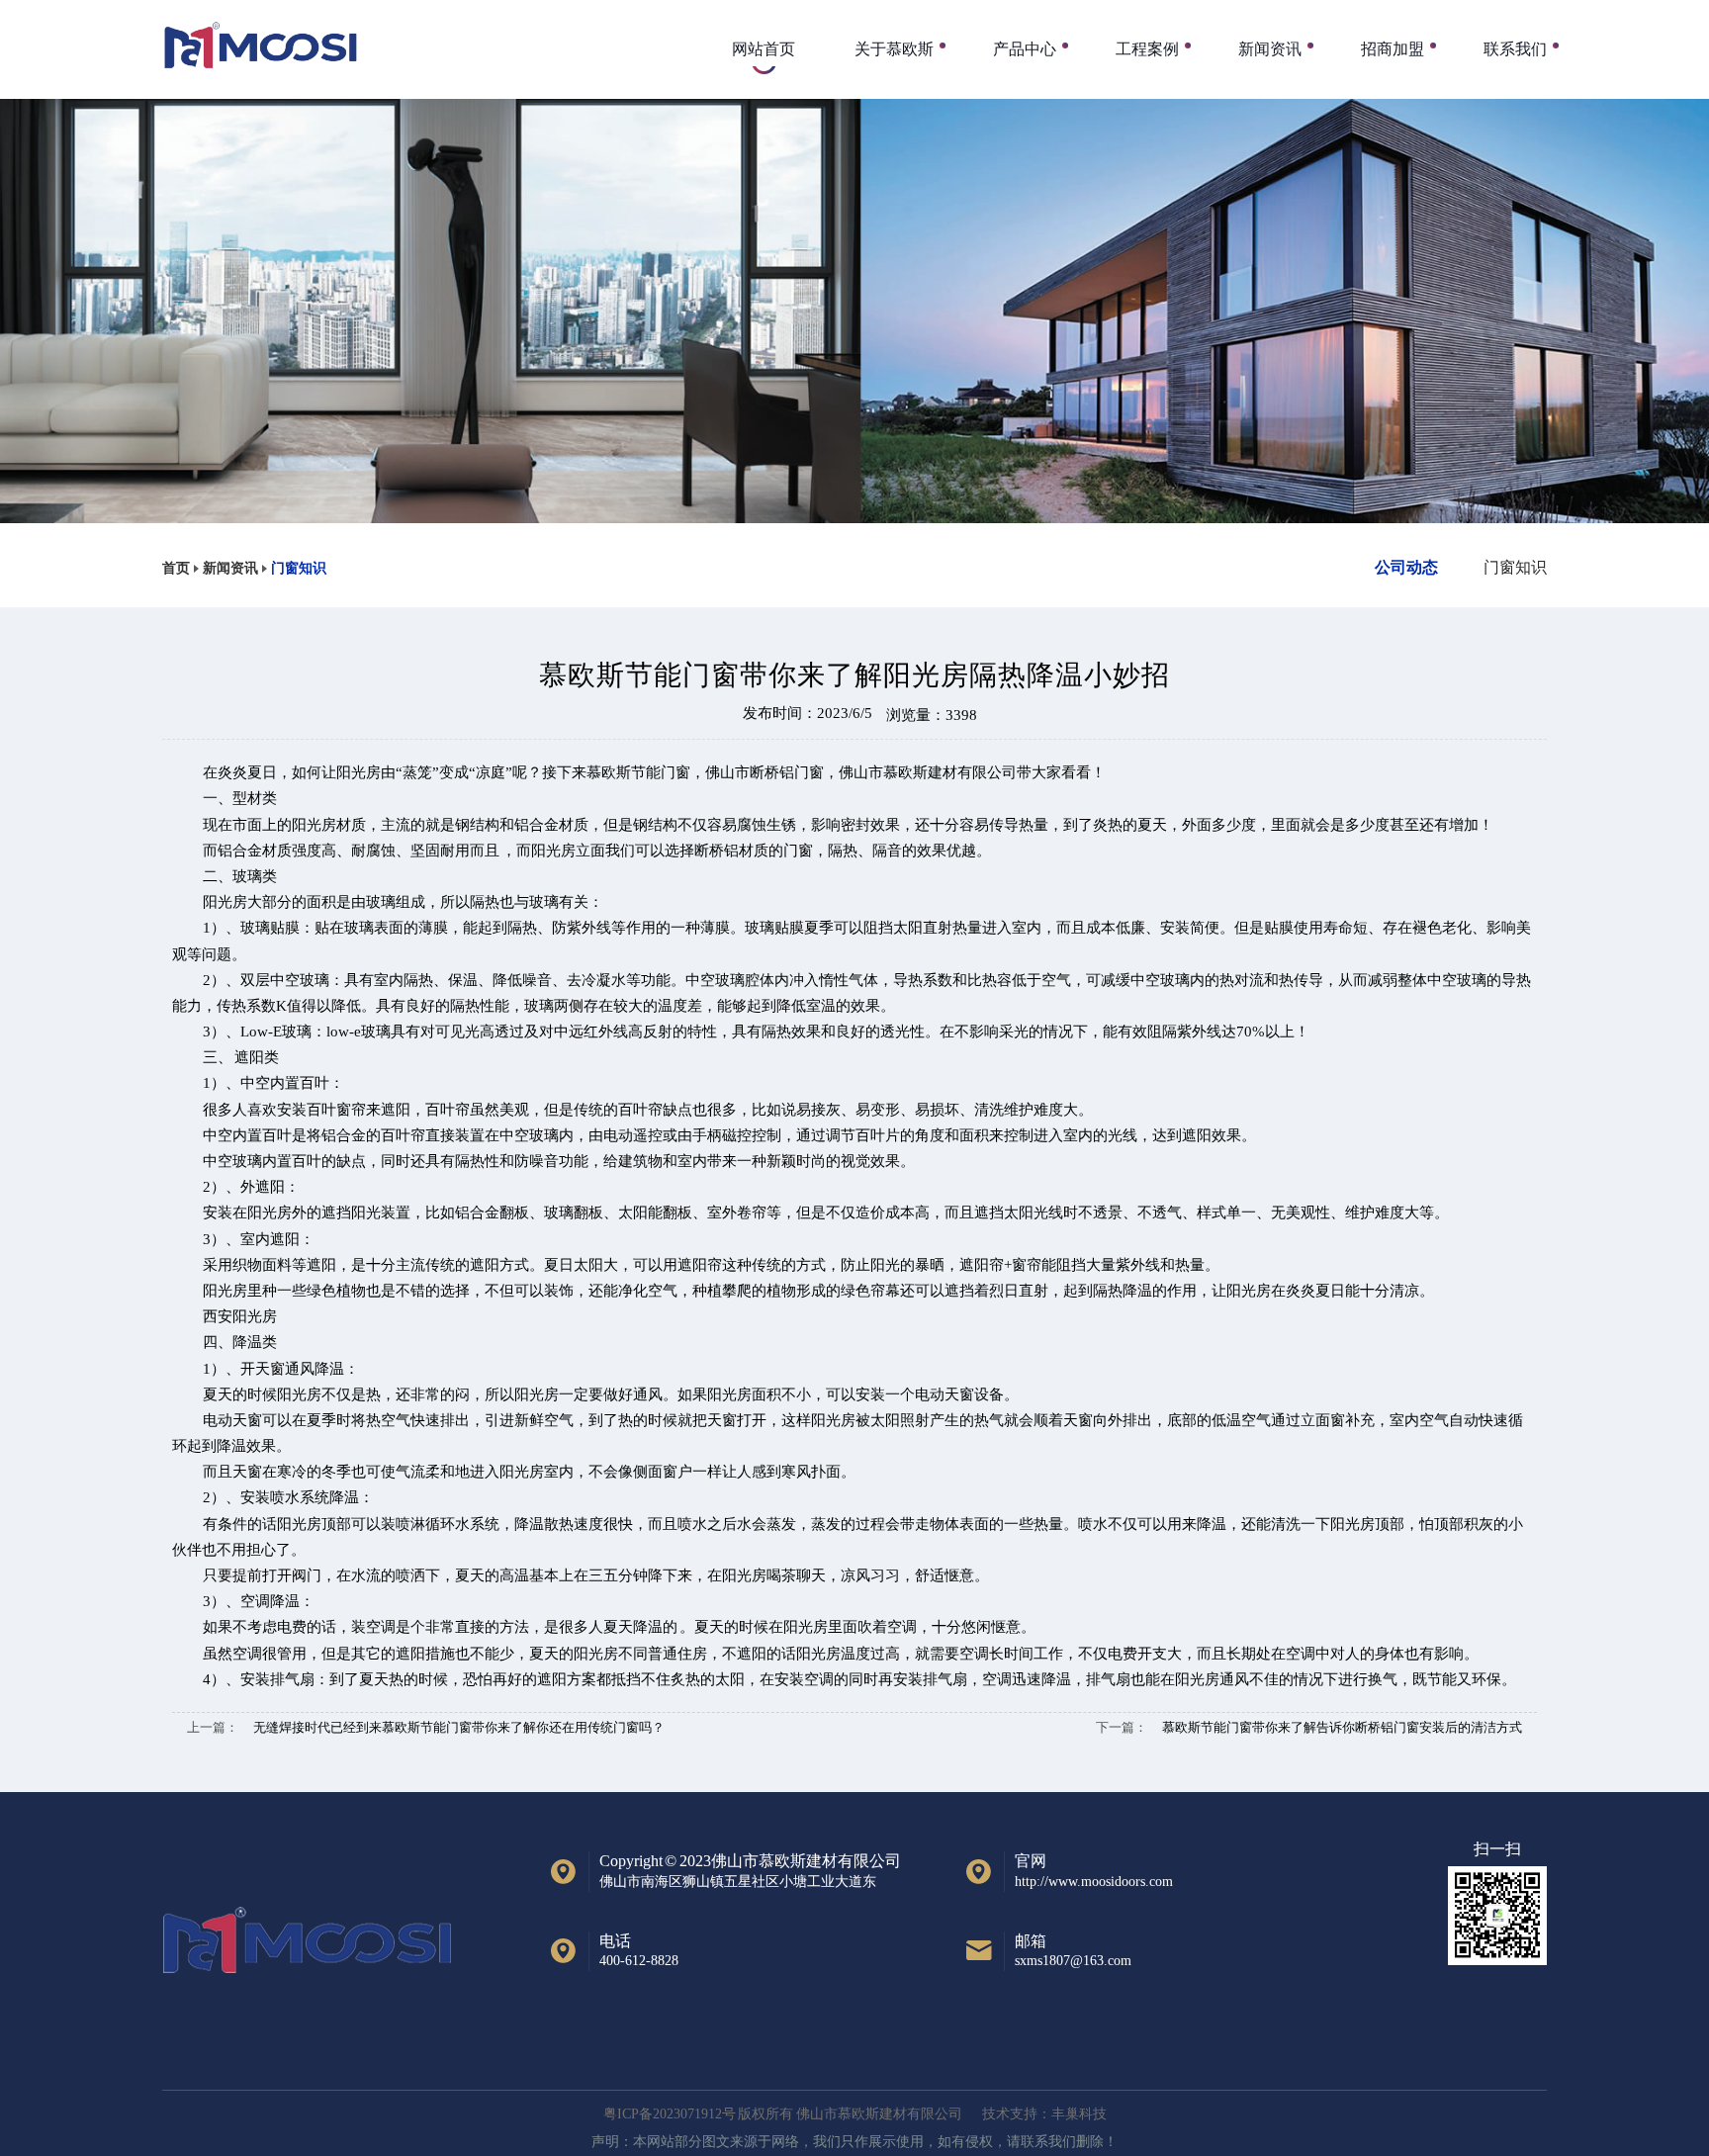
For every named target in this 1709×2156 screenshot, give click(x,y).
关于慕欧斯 (894, 49)
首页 (176, 568)
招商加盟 (1393, 49)
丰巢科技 (1079, 2114)
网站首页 (764, 49)
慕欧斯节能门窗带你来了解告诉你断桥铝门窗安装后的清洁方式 (1342, 1727)
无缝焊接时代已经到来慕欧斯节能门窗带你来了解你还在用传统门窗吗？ (459, 1727)
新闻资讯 (1270, 49)
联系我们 (1515, 49)
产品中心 (1025, 49)
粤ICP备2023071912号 (670, 2114)
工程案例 (1147, 49)
